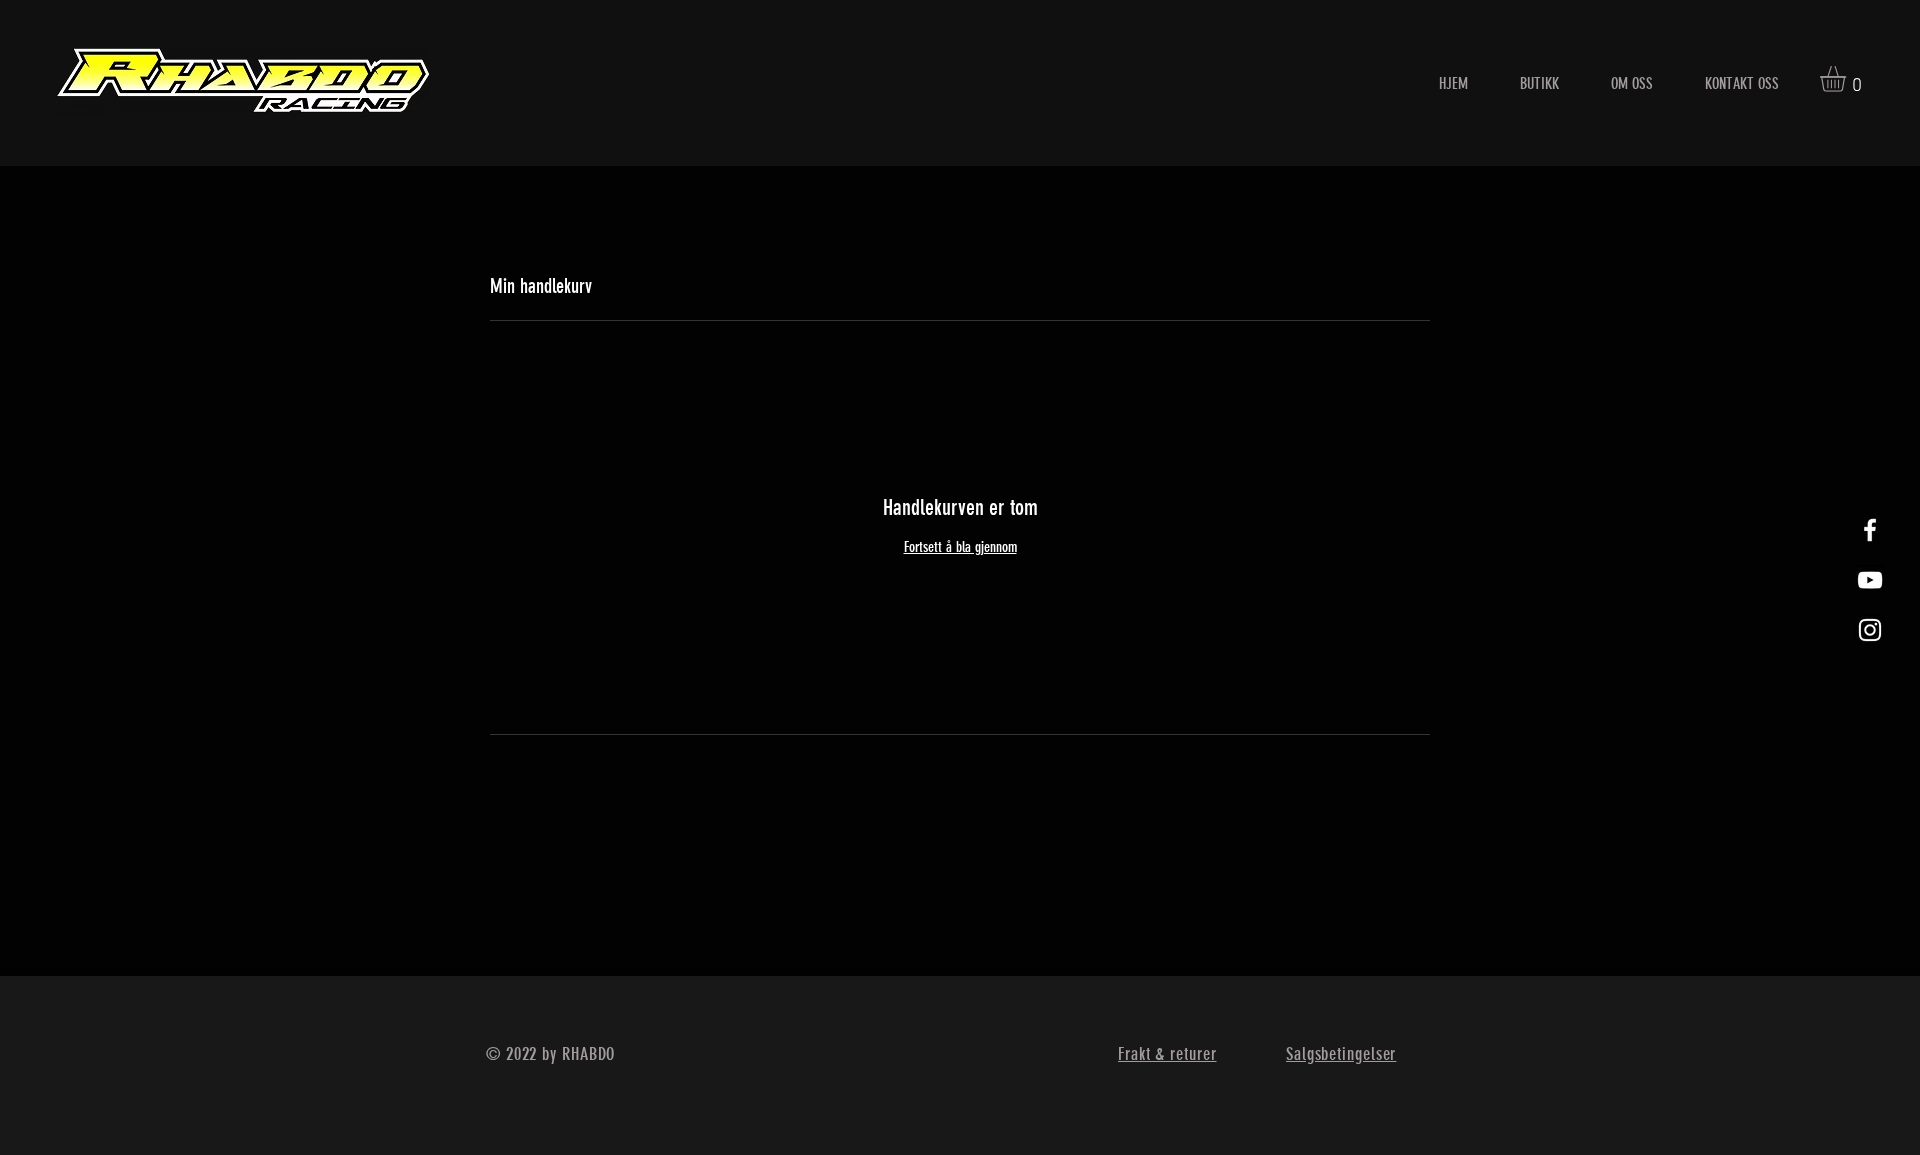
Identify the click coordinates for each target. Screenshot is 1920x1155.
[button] (1848, 79)
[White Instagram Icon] (1870, 630)
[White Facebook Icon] (1870, 530)
